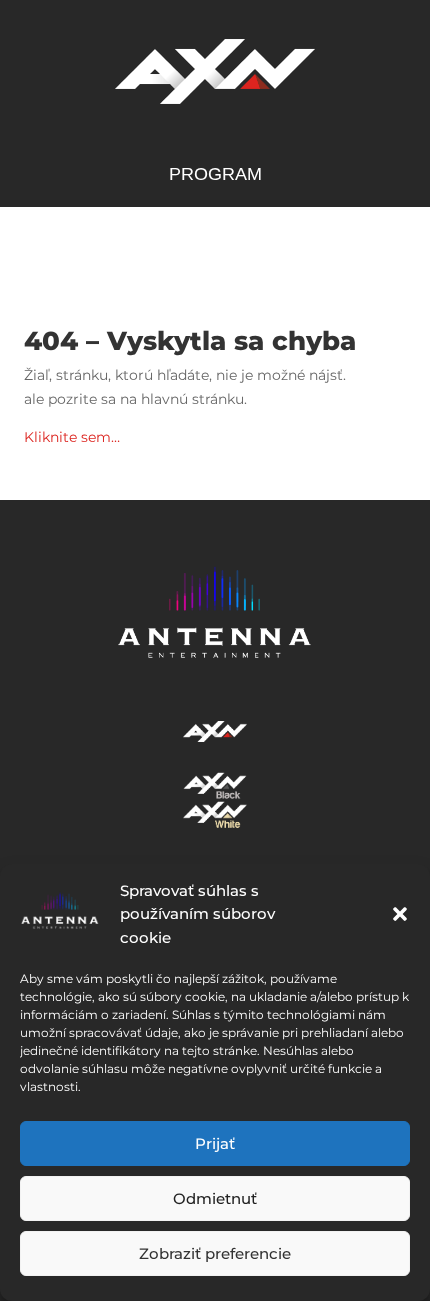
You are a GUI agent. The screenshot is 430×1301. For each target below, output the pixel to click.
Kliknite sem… (72, 437)
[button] (400, 914)
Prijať (215, 1143)
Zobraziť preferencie (215, 1253)
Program (215, 175)
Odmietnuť (215, 1198)
